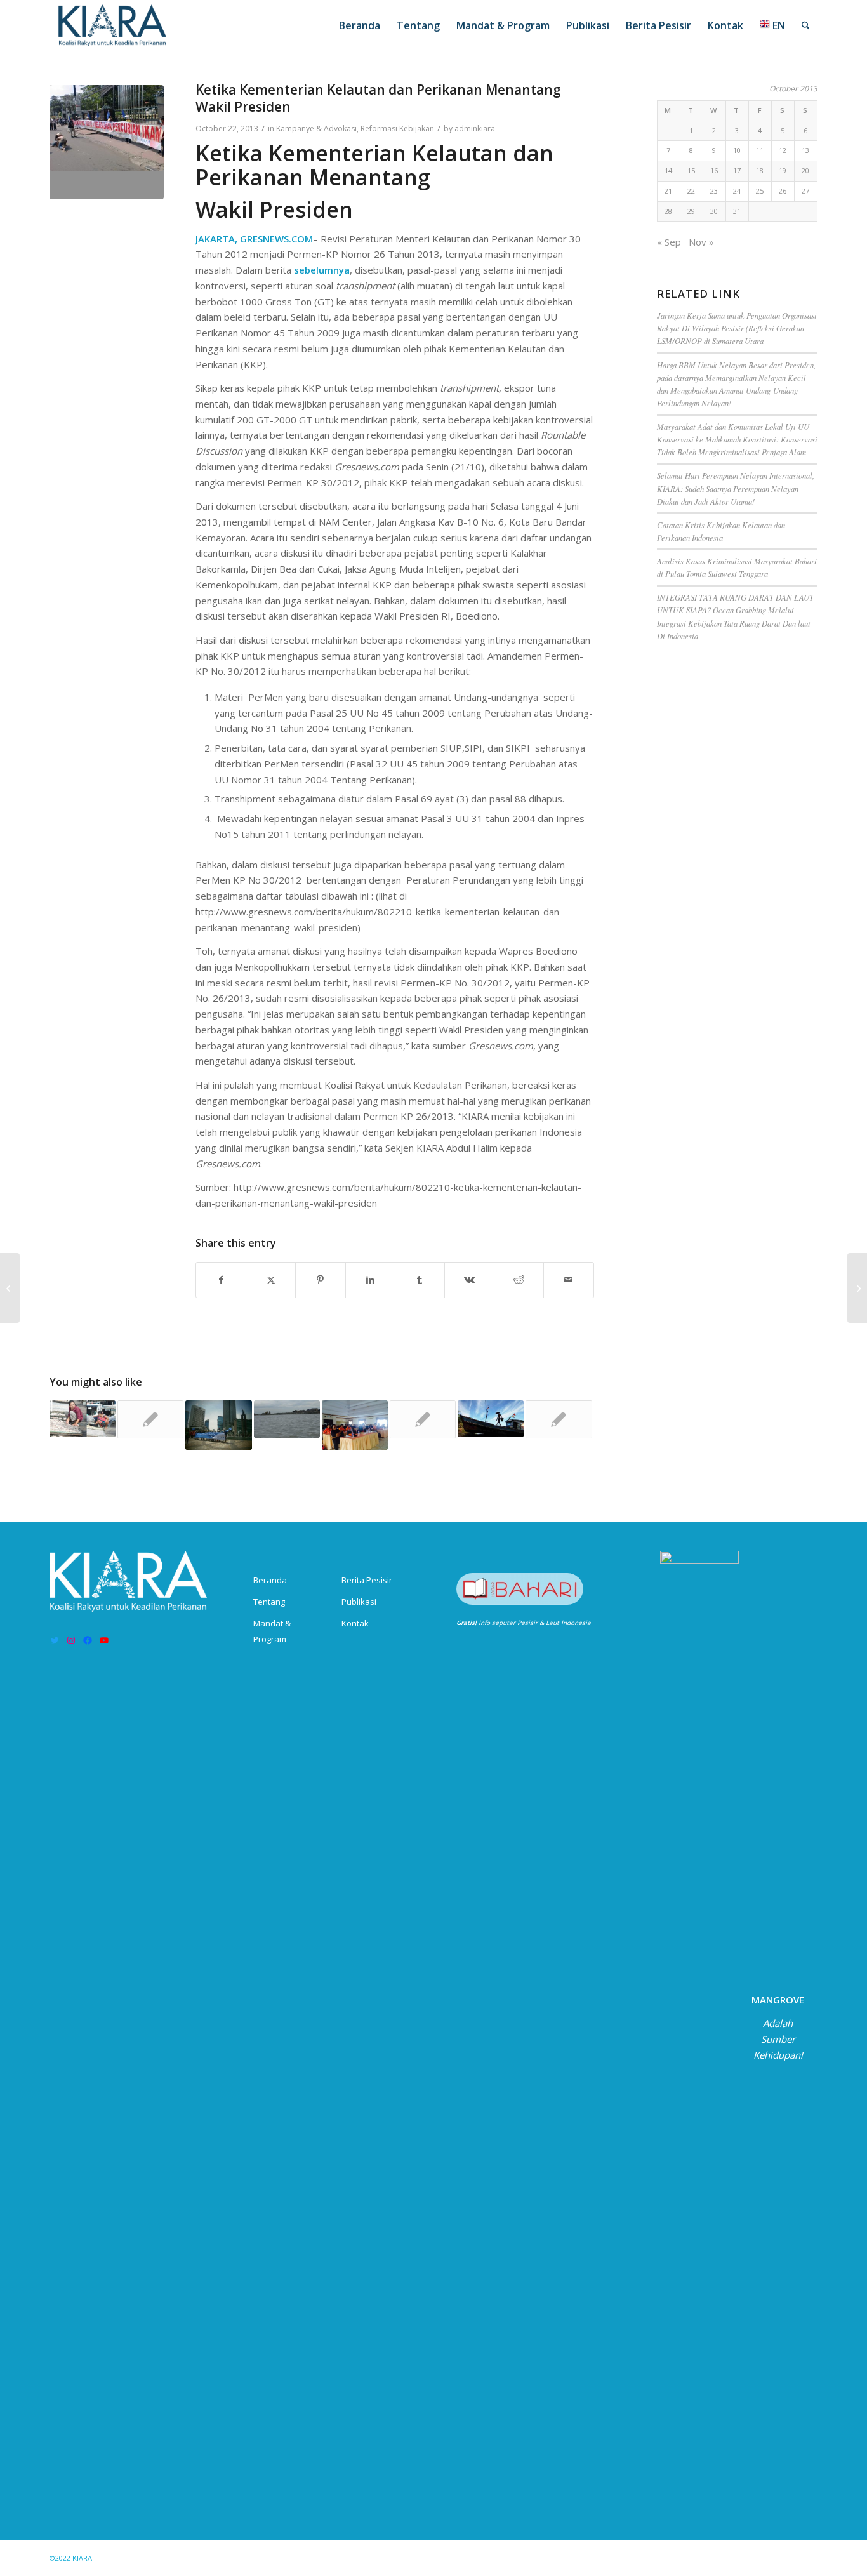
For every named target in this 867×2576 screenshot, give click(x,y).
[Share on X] (271, 1280)
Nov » (701, 242)
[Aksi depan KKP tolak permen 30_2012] (107, 142)
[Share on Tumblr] (420, 1280)
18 (760, 170)
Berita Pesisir (367, 1580)
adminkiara (475, 129)
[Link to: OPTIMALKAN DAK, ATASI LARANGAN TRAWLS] (559, 1419)
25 (760, 191)
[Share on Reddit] (519, 1280)
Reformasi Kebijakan (397, 129)
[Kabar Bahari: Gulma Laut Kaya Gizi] (857, 1288)
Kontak (355, 1623)
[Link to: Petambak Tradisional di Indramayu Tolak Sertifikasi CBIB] (355, 1425)
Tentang (269, 1602)
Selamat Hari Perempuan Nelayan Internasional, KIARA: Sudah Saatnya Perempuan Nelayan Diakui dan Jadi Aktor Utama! (736, 488)
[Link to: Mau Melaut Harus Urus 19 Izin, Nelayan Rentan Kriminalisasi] (491, 1419)
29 (691, 211)
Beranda (270, 1580)
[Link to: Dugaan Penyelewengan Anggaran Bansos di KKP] (218, 1425)
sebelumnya (322, 270)
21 (668, 191)
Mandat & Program (272, 1631)
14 (668, 170)
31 (737, 211)
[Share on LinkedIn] (370, 1280)
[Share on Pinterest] (320, 1280)
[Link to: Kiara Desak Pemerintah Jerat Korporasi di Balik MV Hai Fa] (150, 1419)
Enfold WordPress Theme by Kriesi (159, 2558)
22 (691, 191)
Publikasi (359, 1602)
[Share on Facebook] (221, 1280)
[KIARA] (113, 25)
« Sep (669, 242)
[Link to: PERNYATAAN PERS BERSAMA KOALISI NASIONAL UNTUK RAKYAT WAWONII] (423, 1419)
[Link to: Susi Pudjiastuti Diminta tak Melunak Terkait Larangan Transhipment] (83, 1419)
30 (714, 211)
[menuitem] (360, 25)
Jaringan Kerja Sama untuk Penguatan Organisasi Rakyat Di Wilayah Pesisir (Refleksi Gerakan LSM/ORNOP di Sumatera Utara (737, 328)
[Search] (806, 25)
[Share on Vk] (469, 1280)
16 (714, 170)
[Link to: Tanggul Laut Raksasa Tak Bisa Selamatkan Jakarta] (287, 1419)
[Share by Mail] (568, 1280)
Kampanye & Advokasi (316, 129)
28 (668, 211)
